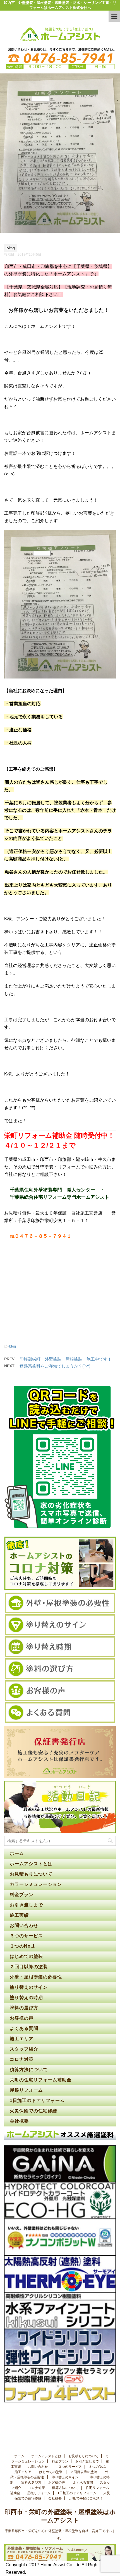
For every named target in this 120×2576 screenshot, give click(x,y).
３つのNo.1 (22, 1946)
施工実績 (19, 1915)
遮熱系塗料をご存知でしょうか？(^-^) (55, 1366)
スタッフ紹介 (24, 2049)
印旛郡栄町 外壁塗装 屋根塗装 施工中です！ (66, 1359)
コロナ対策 (22, 2059)
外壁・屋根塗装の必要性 (37, 1977)
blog (13, 1346)
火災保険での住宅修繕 (33, 2111)
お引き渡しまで (26, 1905)
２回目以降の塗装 (29, 1967)
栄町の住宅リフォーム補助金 (41, 2080)
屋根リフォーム (26, 2090)
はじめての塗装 (27, 1956)
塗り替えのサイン (29, 1987)
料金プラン (22, 1895)
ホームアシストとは (31, 1864)
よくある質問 (24, 2028)
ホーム (17, 1853)
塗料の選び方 (25, 2008)
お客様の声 (22, 2018)
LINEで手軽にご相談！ (86, 2498)
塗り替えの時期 (27, 1998)
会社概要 (19, 2121)
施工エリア (22, 2039)
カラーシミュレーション (36, 1884)
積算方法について (29, 2070)
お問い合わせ (24, 1925)
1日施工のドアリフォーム (37, 2100)
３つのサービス (27, 1936)
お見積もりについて (31, 1874)
